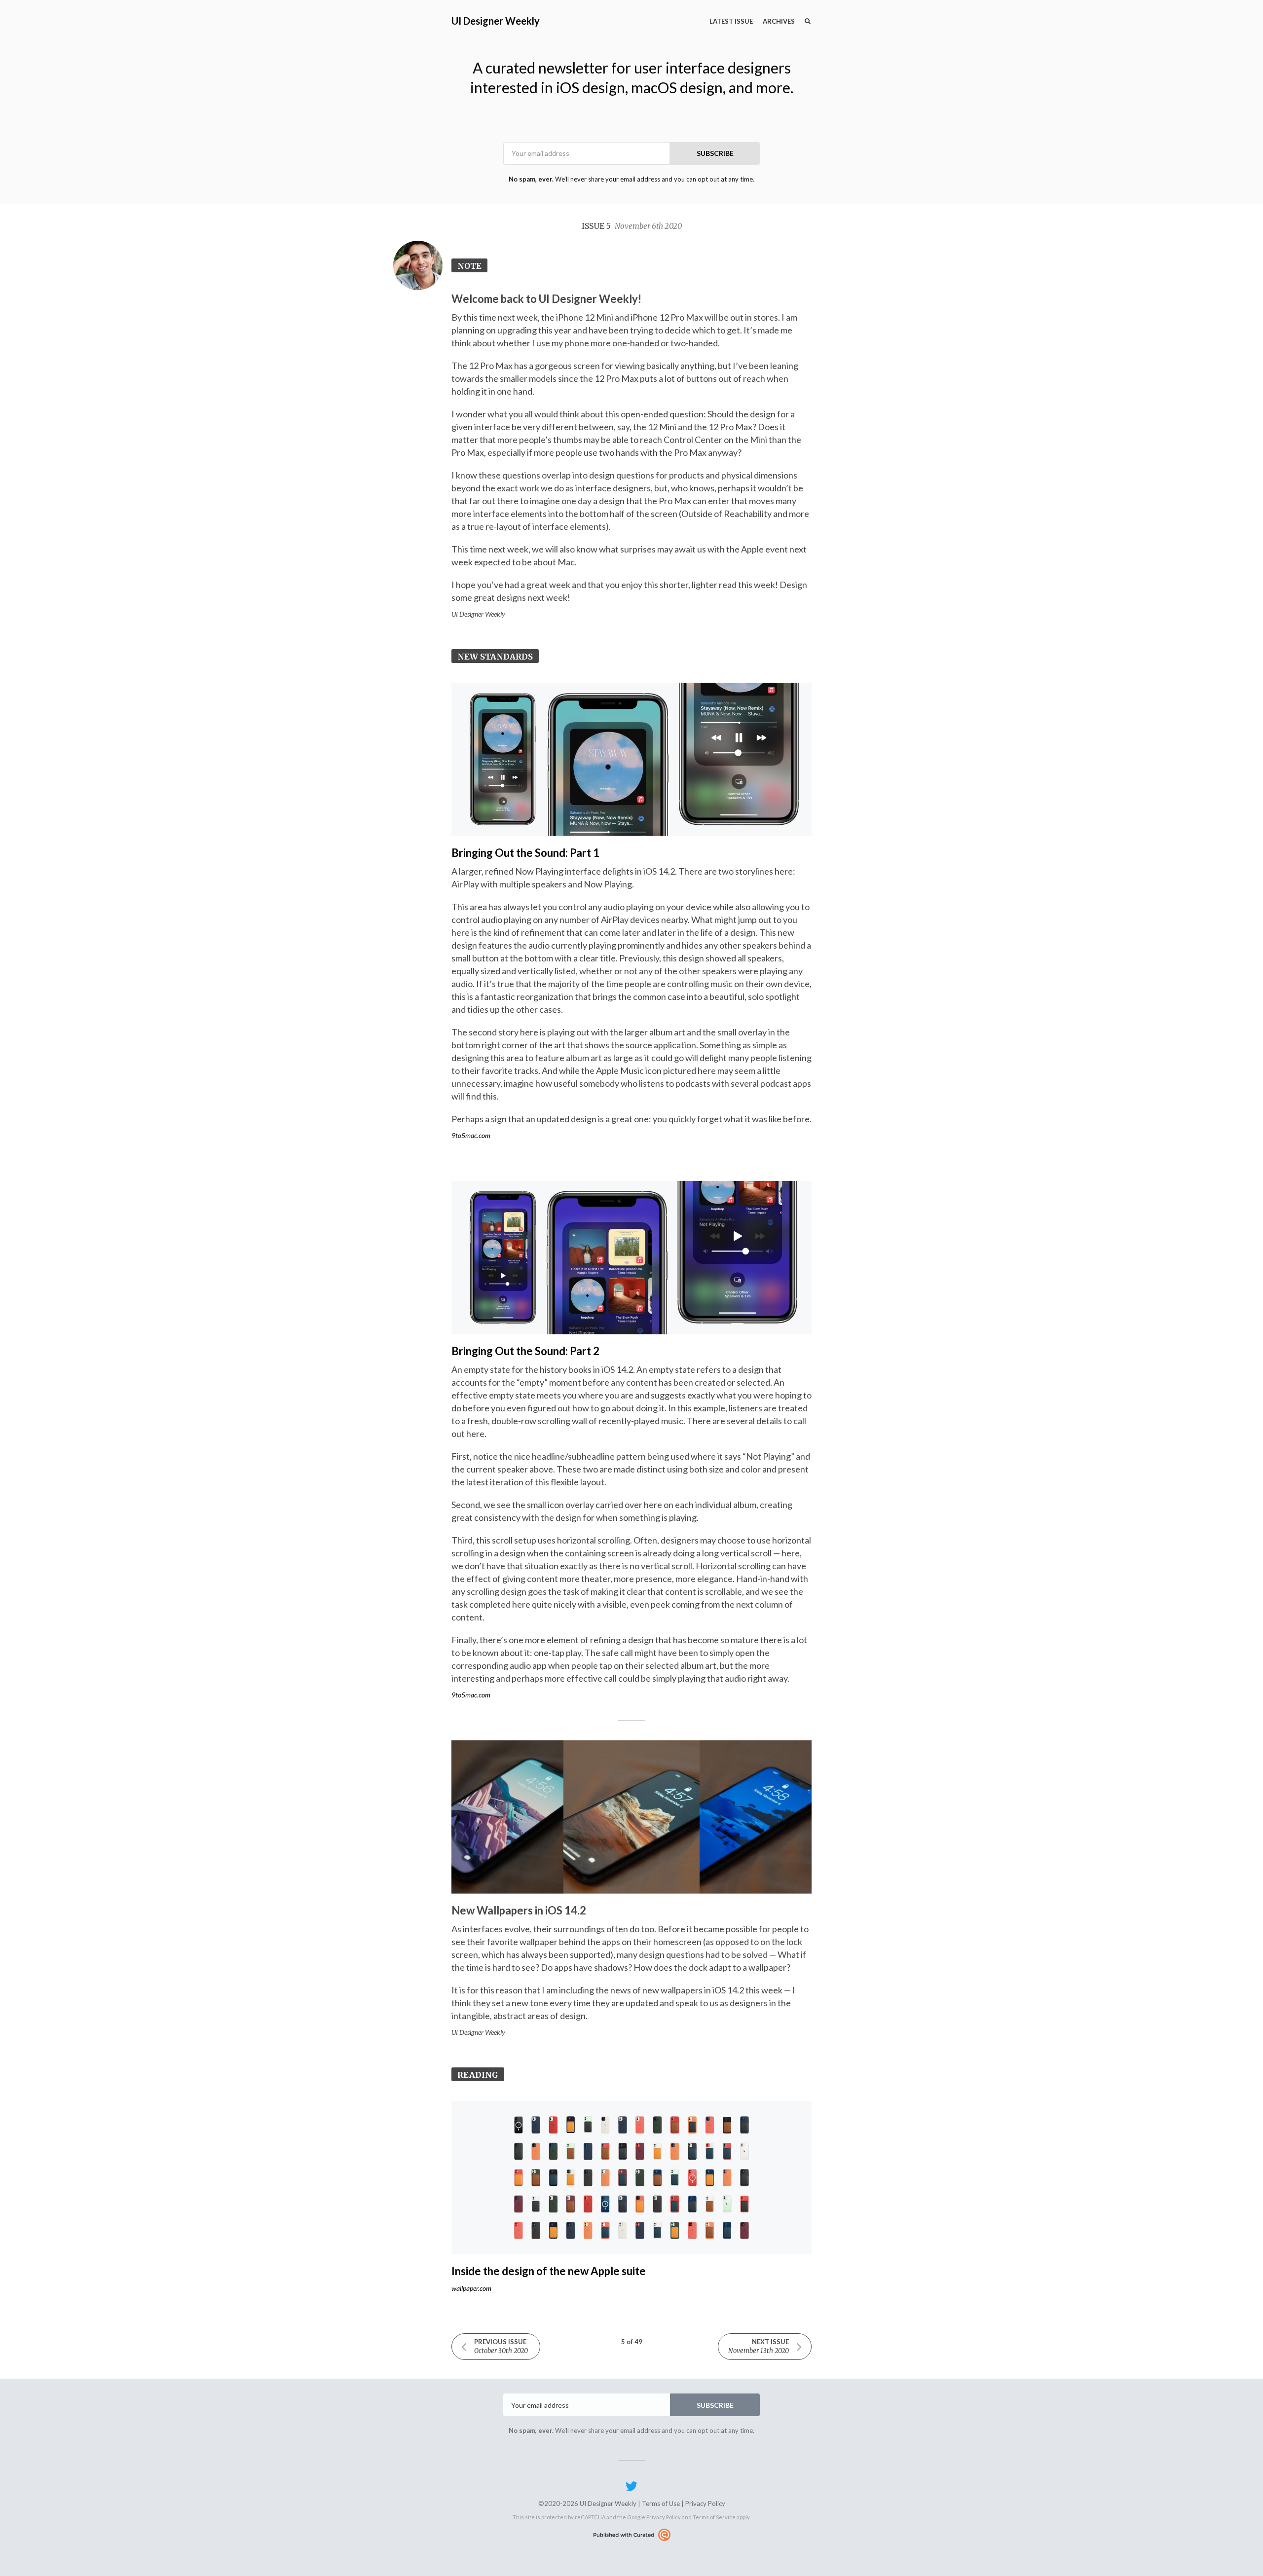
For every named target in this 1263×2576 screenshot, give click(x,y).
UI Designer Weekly (496, 21)
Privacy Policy (705, 2503)
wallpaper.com (471, 2288)
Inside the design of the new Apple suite (549, 2271)
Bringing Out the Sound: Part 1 (525, 853)
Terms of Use (661, 2503)
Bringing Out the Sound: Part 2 (525, 1351)
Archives (779, 21)
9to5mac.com (471, 1135)
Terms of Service (714, 2517)
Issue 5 (632, 226)
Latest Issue (731, 21)
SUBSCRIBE (715, 153)
